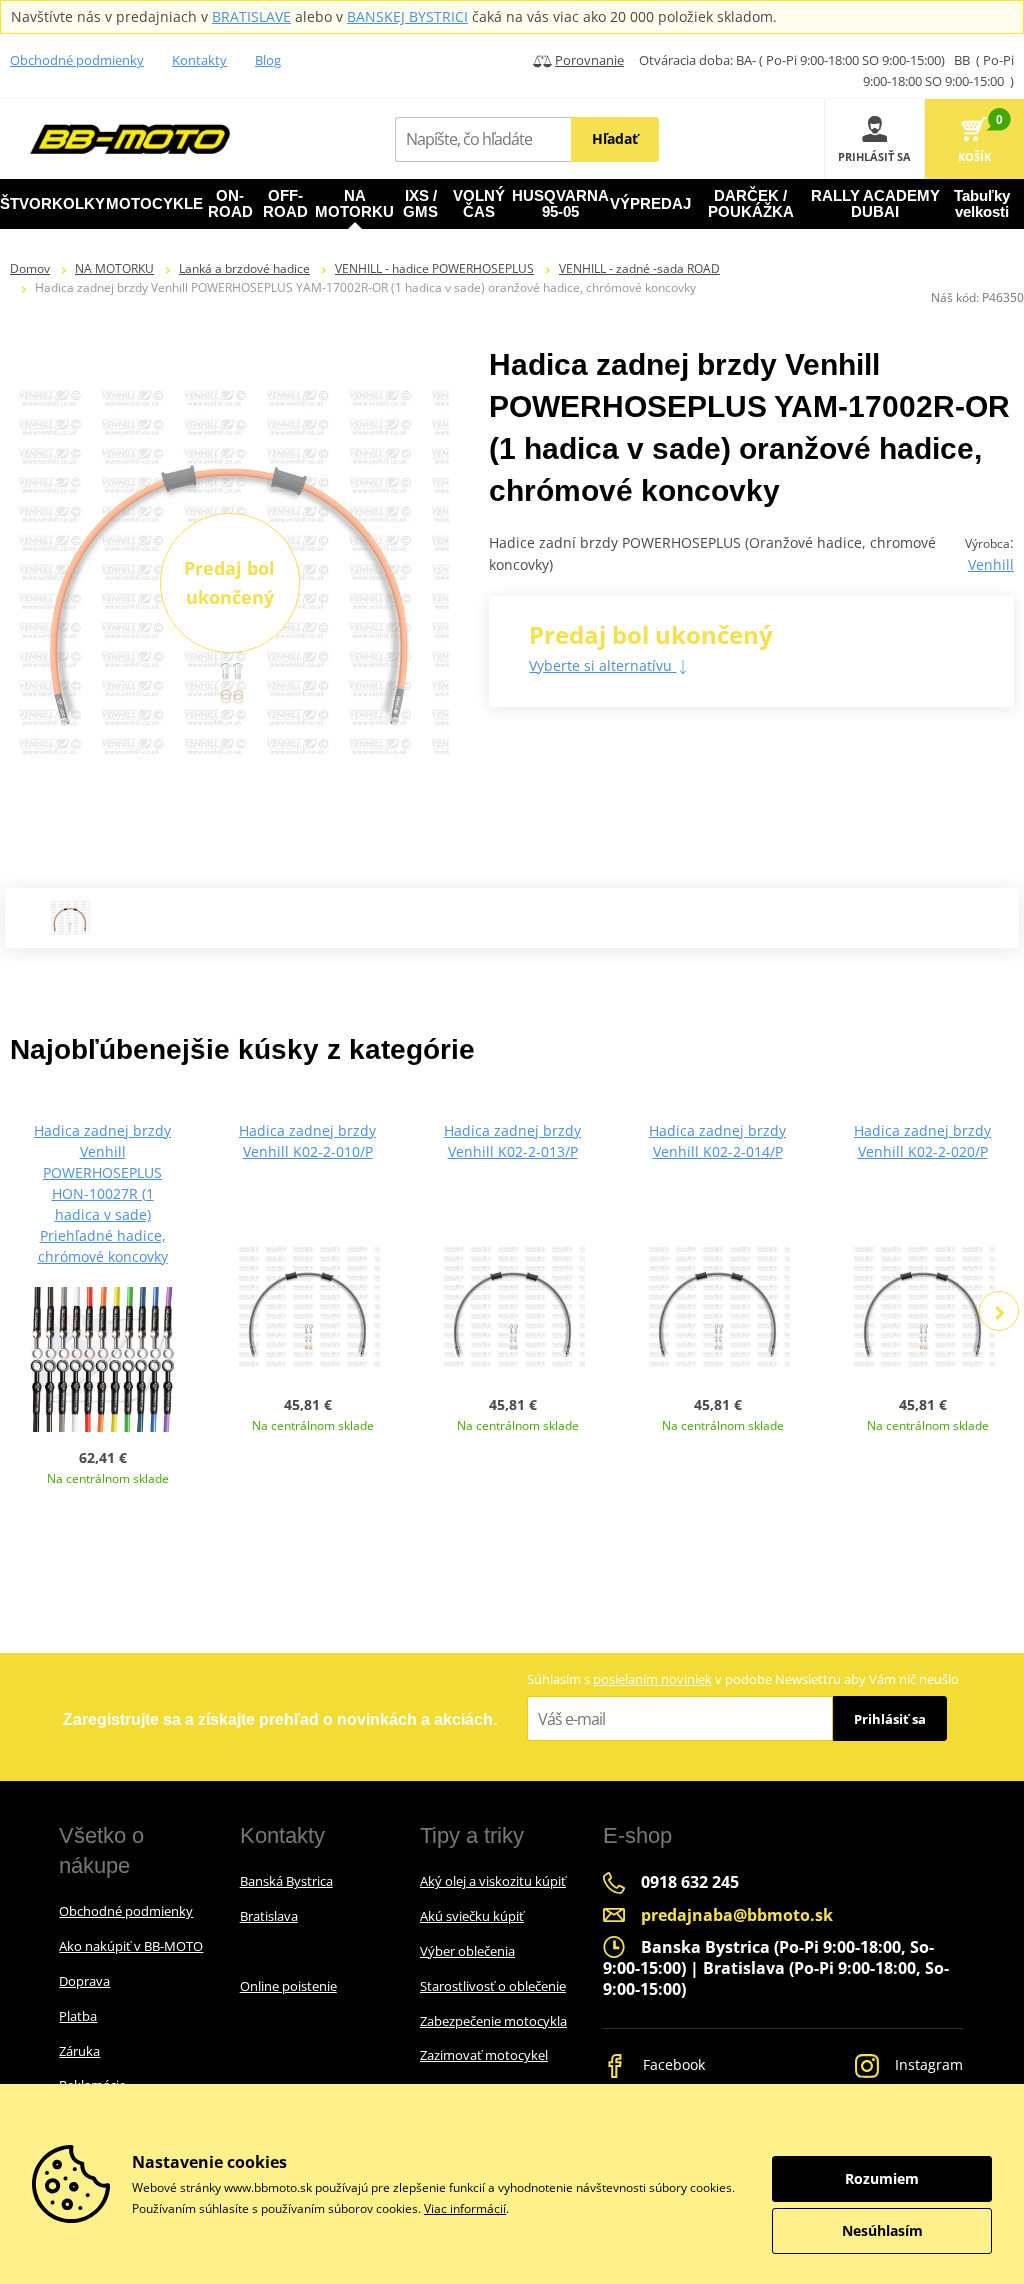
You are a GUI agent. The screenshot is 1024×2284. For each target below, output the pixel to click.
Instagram (927, 2064)
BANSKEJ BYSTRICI (407, 16)
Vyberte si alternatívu (602, 665)
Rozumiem (882, 2178)
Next (999, 1311)
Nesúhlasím (882, 2230)
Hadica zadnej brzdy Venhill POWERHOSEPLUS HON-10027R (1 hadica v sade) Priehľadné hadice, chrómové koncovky (102, 1193)
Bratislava (269, 1916)
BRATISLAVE (251, 16)
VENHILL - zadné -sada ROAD (639, 268)
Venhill (991, 564)
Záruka (79, 2051)
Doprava (84, 1981)
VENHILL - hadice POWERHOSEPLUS (434, 268)
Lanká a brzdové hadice (244, 268)
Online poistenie (288, 1986)
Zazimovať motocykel (484, 2055)
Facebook (672, 2064)
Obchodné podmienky (77, 60)
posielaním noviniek (652, 1679)
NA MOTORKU (114, 268)
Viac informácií (465, 2208)
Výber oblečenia (467, 1951)
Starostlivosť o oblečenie (493, 1986)
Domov (30, 268)
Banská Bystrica (286, 1881)
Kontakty (199, 60)
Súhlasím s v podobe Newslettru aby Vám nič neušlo (743, 1679)
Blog (268, 60)
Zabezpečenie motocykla (493, 2021)
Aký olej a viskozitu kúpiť (493, 1881)
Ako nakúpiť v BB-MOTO (131, 1946)
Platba (78, 2016)
